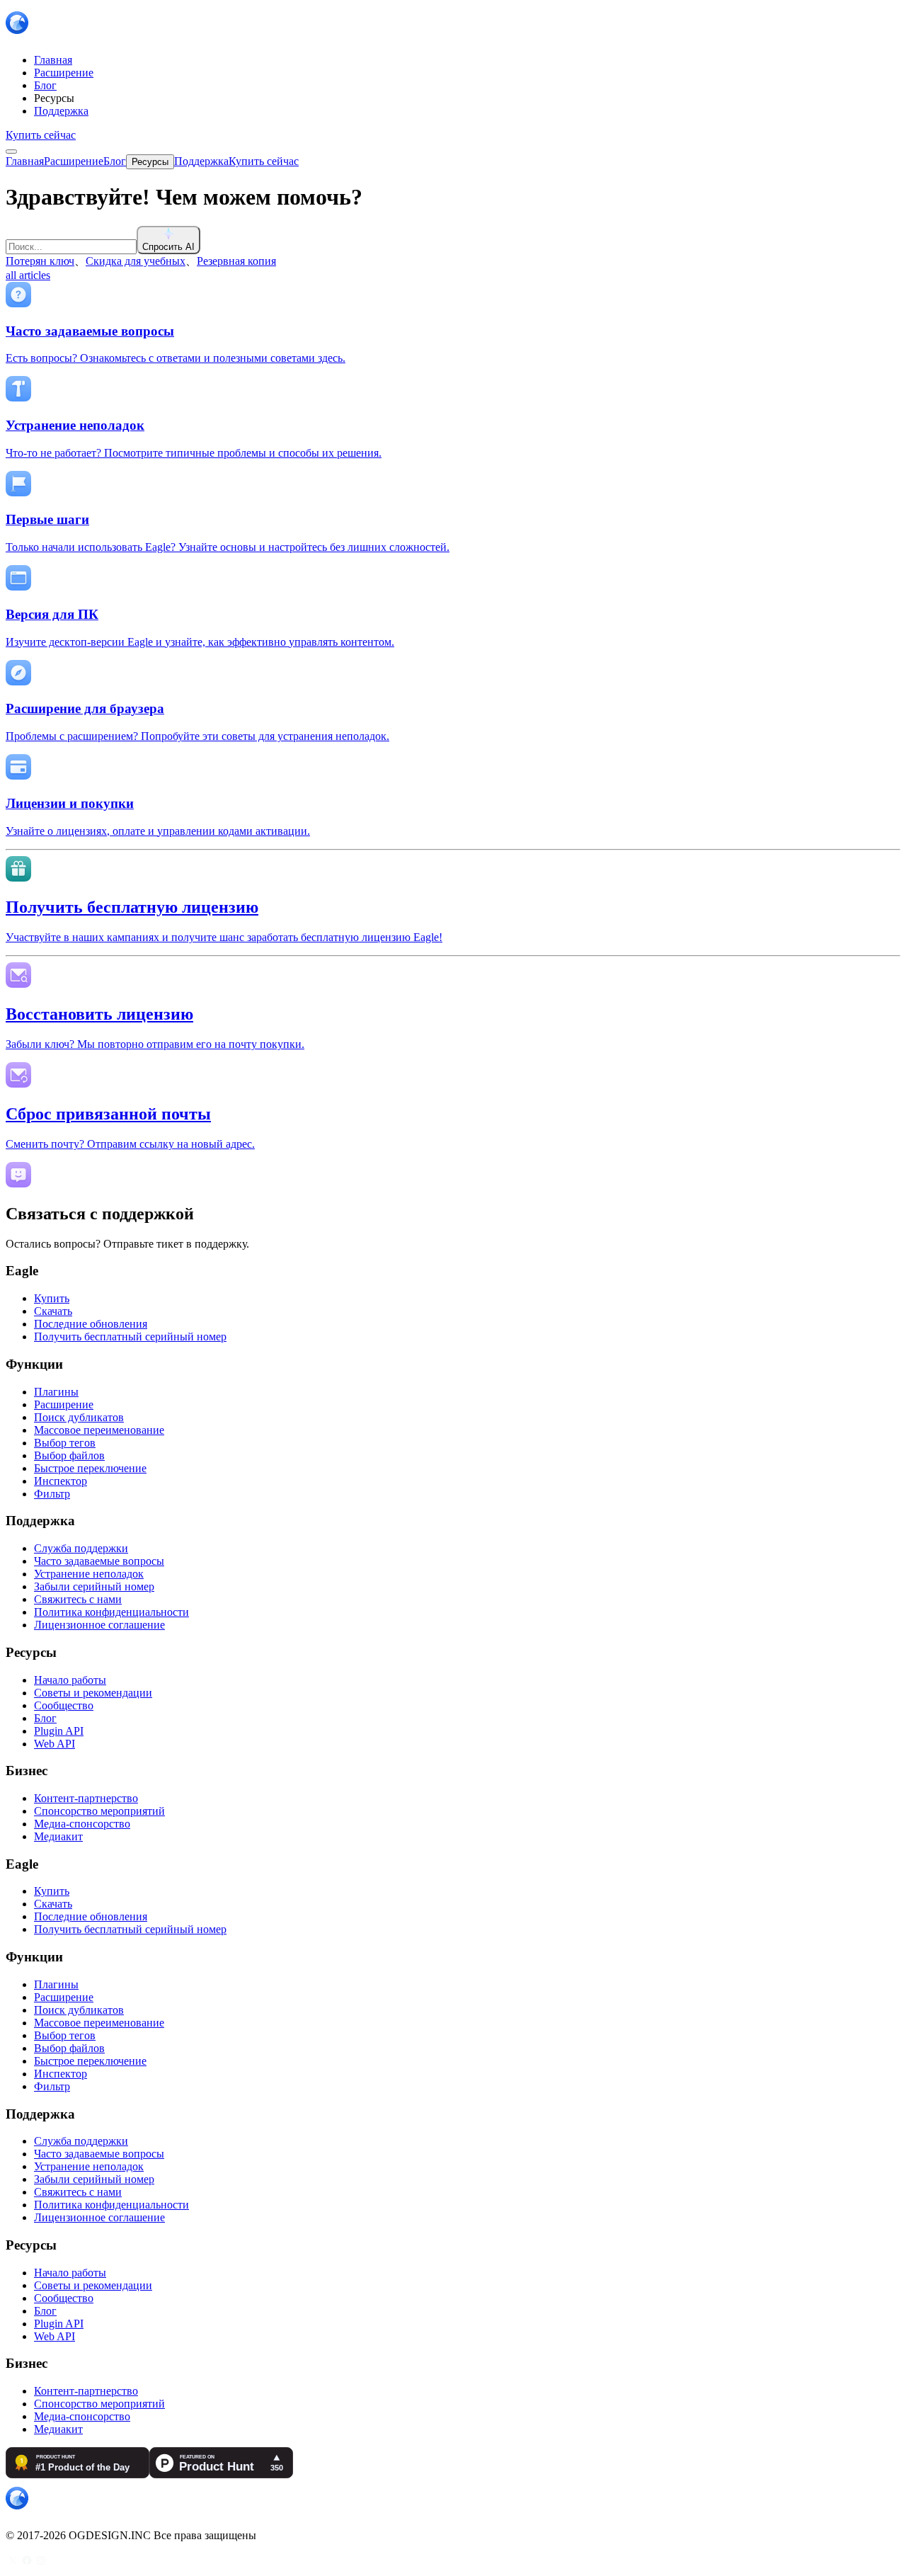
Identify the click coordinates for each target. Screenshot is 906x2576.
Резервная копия (236, 261)
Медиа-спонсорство (82, 1824)
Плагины (56, 1392)
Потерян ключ (40, 261)
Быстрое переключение (90, 1468)
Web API (55, 1744)
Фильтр (52, 1494)
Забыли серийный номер (94, 1586)
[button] (453, 240)
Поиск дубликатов (79, 1417)
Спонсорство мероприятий (99, 1811)
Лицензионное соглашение (99, 1625)
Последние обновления (91, 1324)
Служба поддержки (81, 1548)
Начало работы (70, 1680)
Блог (45, 1718)
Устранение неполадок (89, 1574)
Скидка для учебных (136, 261)
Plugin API (59, 1731)
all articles (28, 275)
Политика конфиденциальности (111, 1612)
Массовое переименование (99, 1430)
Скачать (53, 1311)
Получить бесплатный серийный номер (130, 1337)
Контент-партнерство (86, 1798)
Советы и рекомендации (93, 1693)
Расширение (64, 1404)
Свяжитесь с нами (78, 1599)
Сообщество (64, 1705)
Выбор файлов (69, 1455)
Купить (52, 1298)
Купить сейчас (41, 135)
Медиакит (58, 1836)
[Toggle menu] (11, 152)
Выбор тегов (65, 1443)
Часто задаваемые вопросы (99, 1561)
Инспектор (61, 1481)
